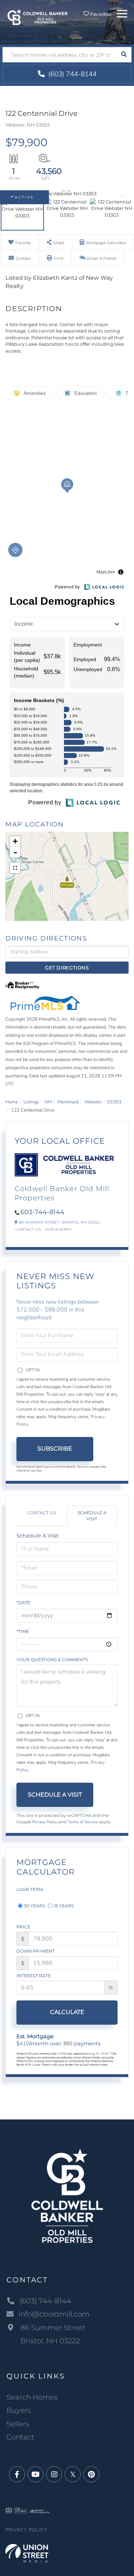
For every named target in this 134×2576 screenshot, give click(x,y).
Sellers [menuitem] (18, 2424)
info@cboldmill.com (54, 2314)
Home (12, 1102)
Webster (93, 1102)
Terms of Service (83, 1822)
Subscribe (55, 1449)
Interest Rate (34, 1976)
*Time (23, 1631)
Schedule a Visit (92, 1516)
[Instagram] (54, 2475)
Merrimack (68, 1102)
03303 (114, 1102)
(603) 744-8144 (71, 74)
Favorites (100, 14)
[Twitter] (73, 2475)
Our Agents (58, 1229)
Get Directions (67, 968)
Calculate (67, 2012)
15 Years (64, 1906)
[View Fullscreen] (15, 868)
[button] (124, 55)
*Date (23, 1603)
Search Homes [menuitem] (32, 2397)
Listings (31, 1102)
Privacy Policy (45, 1822)
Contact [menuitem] (20, 2437)
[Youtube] (36, 2475)
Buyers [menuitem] (19, 2410)
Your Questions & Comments (52, 1660)
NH (48, 1102)
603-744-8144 (42, 1212)
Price (23, 1927)
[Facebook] (17, 2475)
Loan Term (30, 1889)
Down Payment (36, 1951)
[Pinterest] (91, 2475)
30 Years (34, 1906)
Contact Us (28, 1229)
